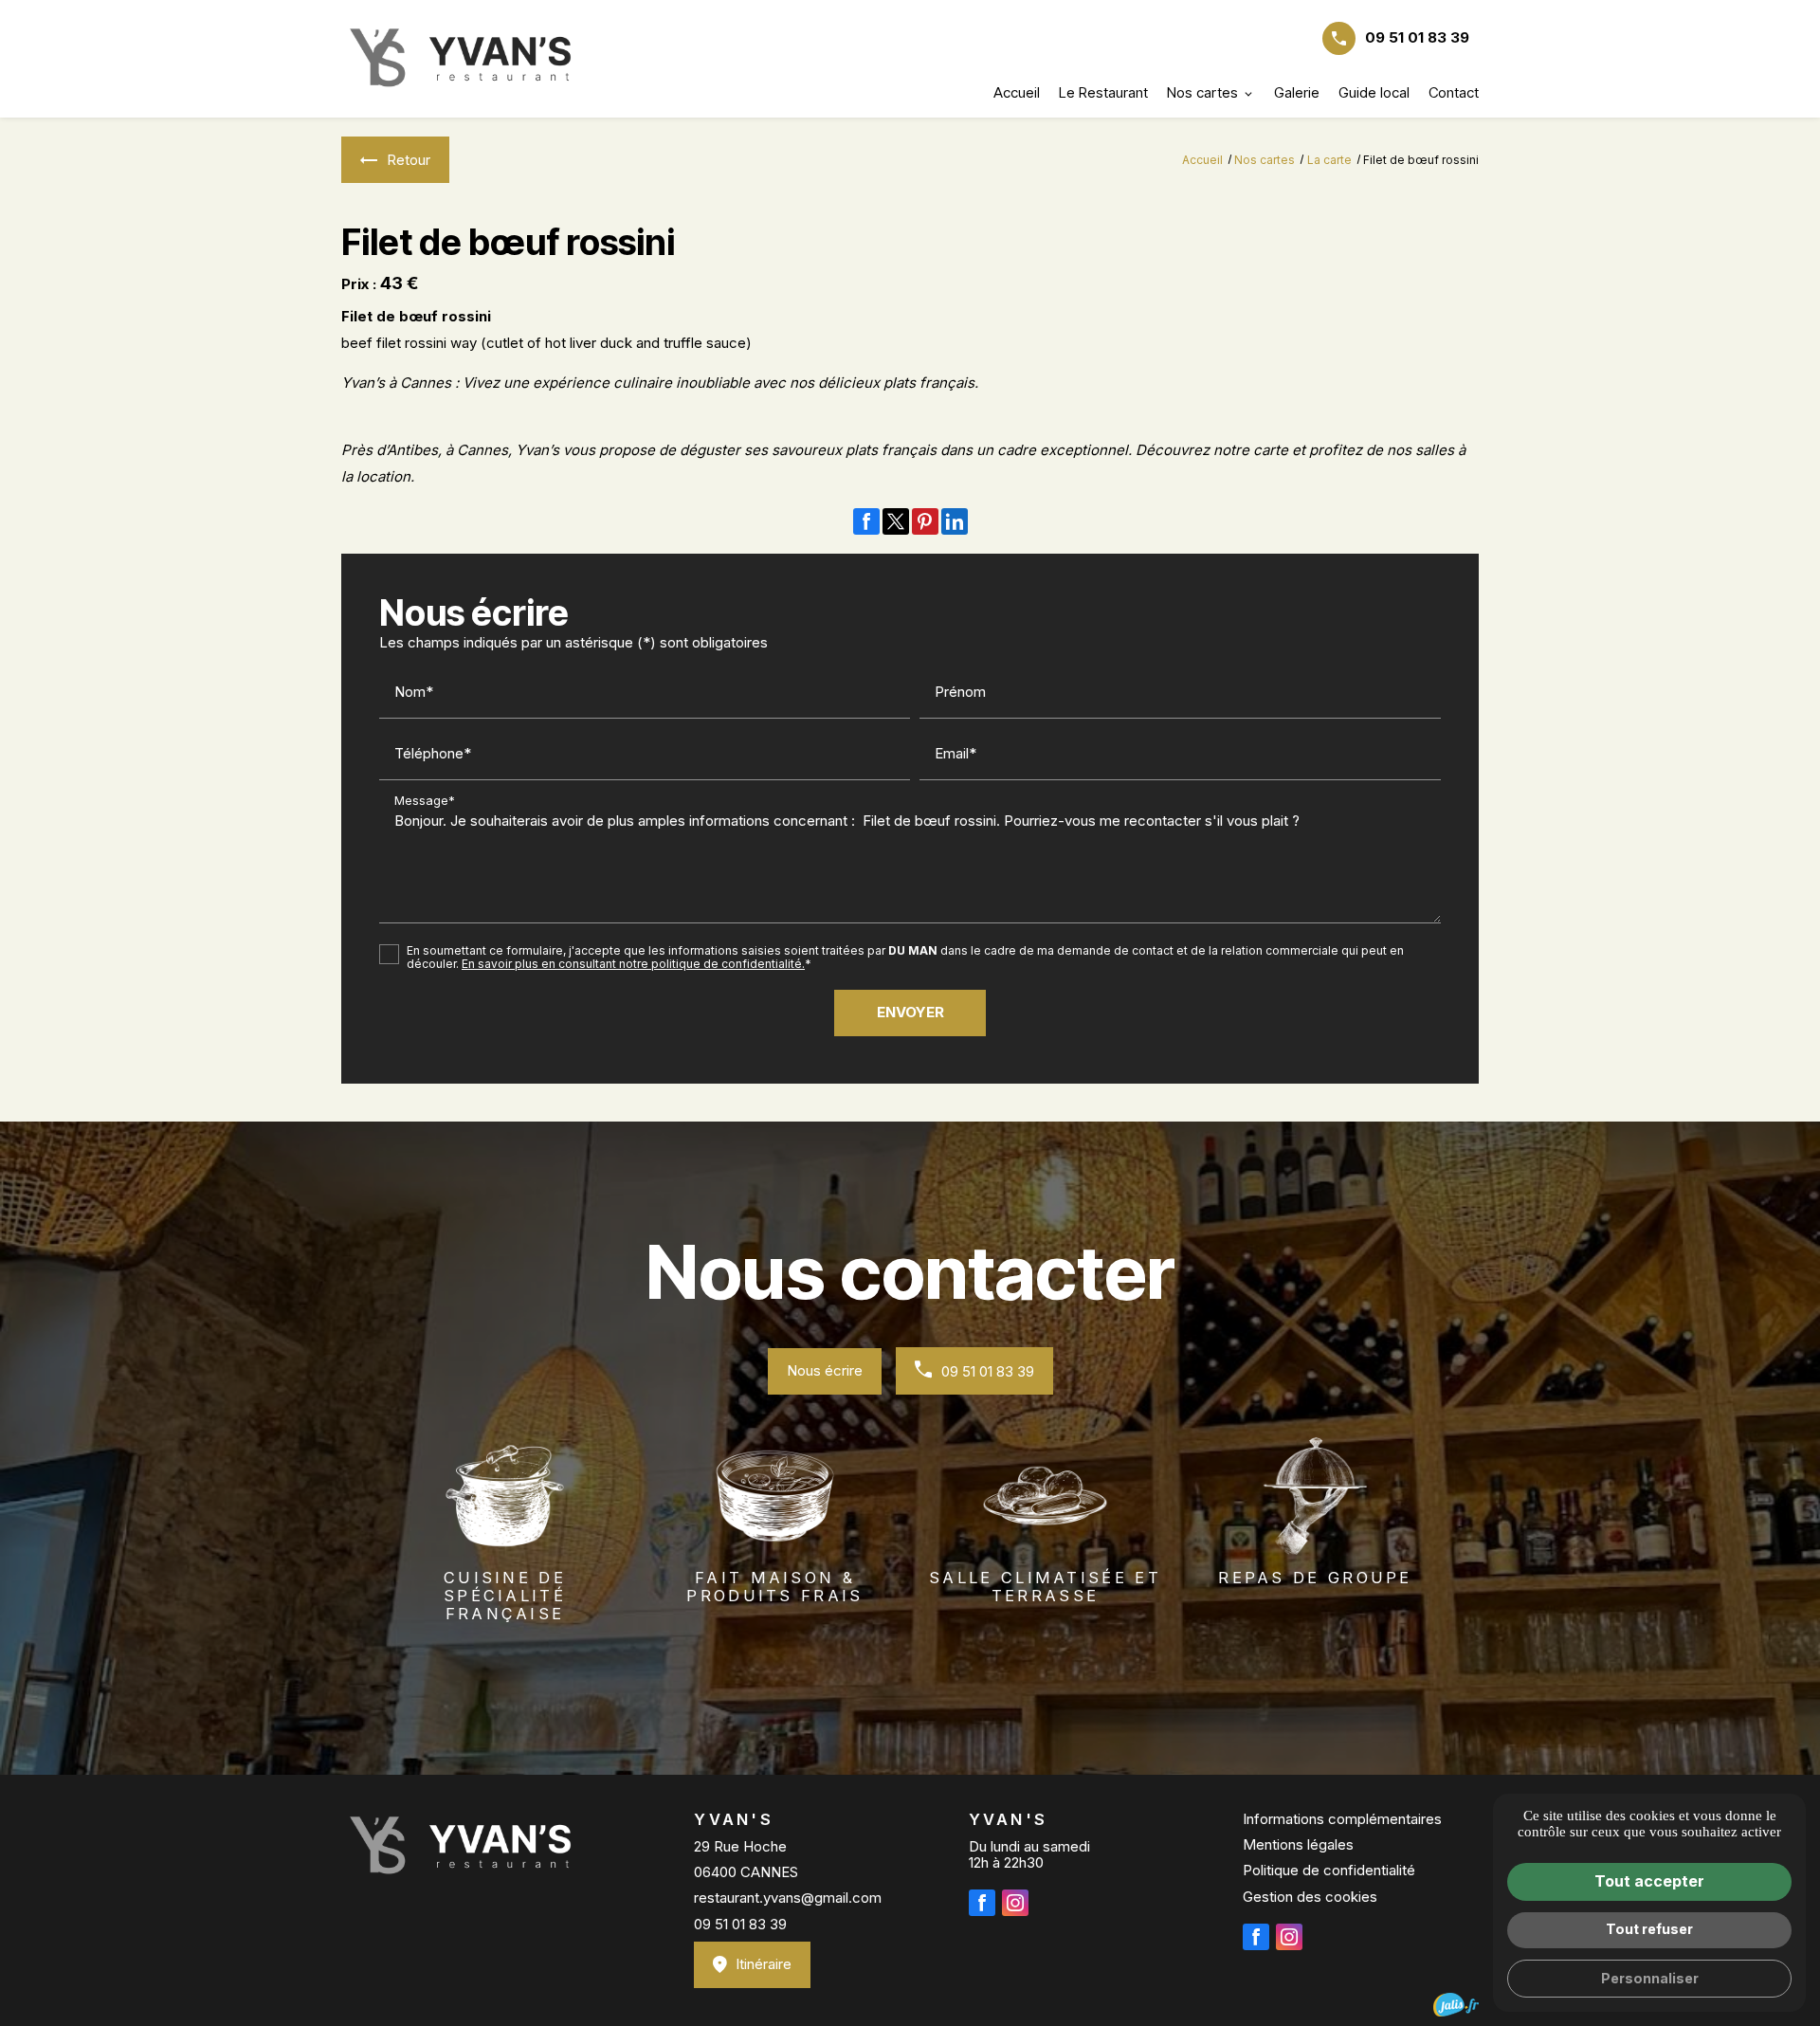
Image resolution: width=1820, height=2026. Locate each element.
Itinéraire (764, 1964)
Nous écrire (825, 1370)
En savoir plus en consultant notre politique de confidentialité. (633, 964)
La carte (1329, 160)
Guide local (1374, 92)
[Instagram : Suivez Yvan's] (1015, 1903)
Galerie (1297, 92)
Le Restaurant (1103, 92)
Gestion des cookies (1310, 1897)
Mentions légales (1298, 1844)
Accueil (1017, 92)
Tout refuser (1649, 1929)
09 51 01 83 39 (1417, 37)
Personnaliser (1650, 1978)
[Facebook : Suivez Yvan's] (982, 1903)
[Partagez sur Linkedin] (955, 521)
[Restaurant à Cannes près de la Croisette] (460, 59)
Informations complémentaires (1342, 1819)
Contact (1454, 92)
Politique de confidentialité (1329, 1870)
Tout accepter (1649, 1881)
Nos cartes (1202, 92)
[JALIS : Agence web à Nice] (1456, 2005)
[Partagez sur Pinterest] (925, 521)
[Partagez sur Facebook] (866, 521)
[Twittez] (896, 521)
